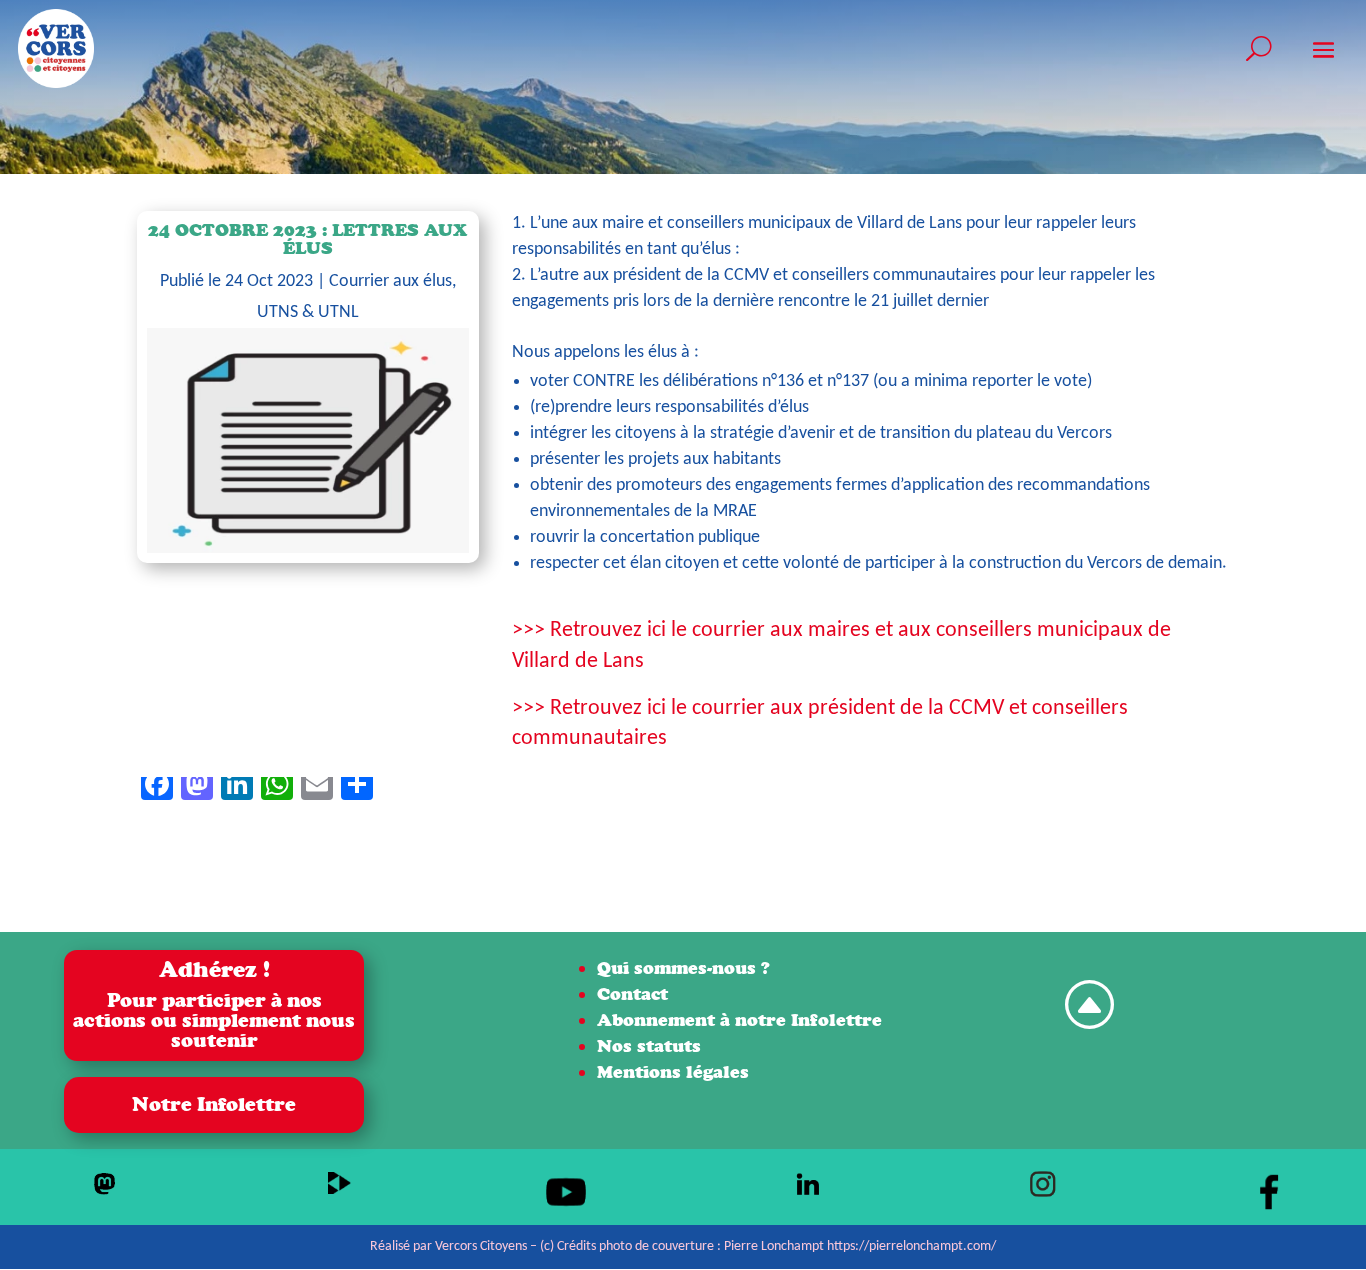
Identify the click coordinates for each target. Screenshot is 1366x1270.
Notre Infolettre (214, 1104)
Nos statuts (649, 1045)
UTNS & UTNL (308, 312)
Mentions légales (673, 1071)
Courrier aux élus (390, 281)
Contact (632, 993)
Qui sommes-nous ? (683, 967)
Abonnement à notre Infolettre (739, 1019)
